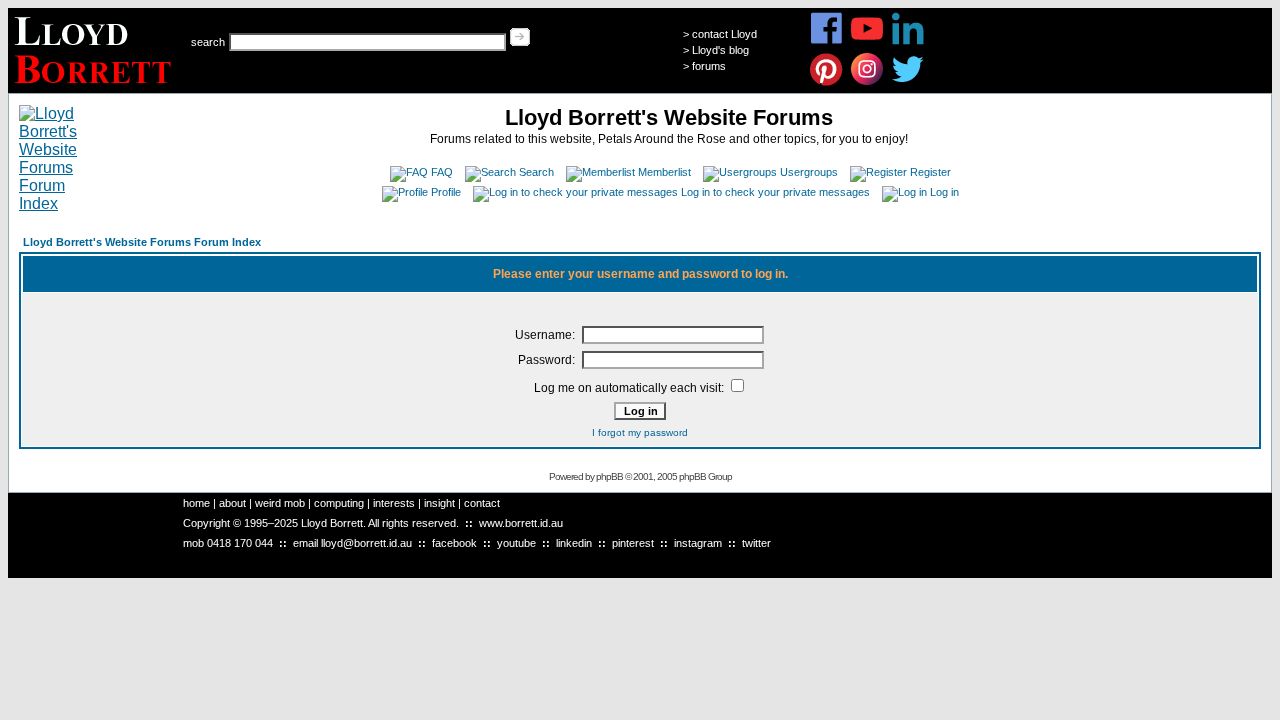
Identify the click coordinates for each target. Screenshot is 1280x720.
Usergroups (809, 172)
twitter (756, 543)
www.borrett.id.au (521, 523)
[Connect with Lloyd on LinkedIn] (908, 41)
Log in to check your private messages (775, 192)
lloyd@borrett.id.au (366, 543)
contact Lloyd (724, 34)
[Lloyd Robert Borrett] (95, 87)
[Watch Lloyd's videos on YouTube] (867, 41)
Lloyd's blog (720, 50)
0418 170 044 (240, 543)
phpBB (609, 476)
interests (394, 503)
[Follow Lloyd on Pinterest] (826, 82)
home (196, 503)
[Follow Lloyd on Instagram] (867, 82)
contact (482, 503)
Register (930, 172)
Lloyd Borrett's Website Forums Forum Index (142, 242)
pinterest (633, 543)
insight (439, 503)
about (232, 503)
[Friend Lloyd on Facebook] (826, 41)
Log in (944, 192)
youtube (516, 543)
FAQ (442, 172)
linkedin (574, 543)
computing (339, 503)
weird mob (280, 503)
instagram (698, 543)
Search (536, 172)
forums (709, 66)
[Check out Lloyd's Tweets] (908, 82)
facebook (454, 543)
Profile (446, 192)
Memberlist (664, 172)
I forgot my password (640, 432)
